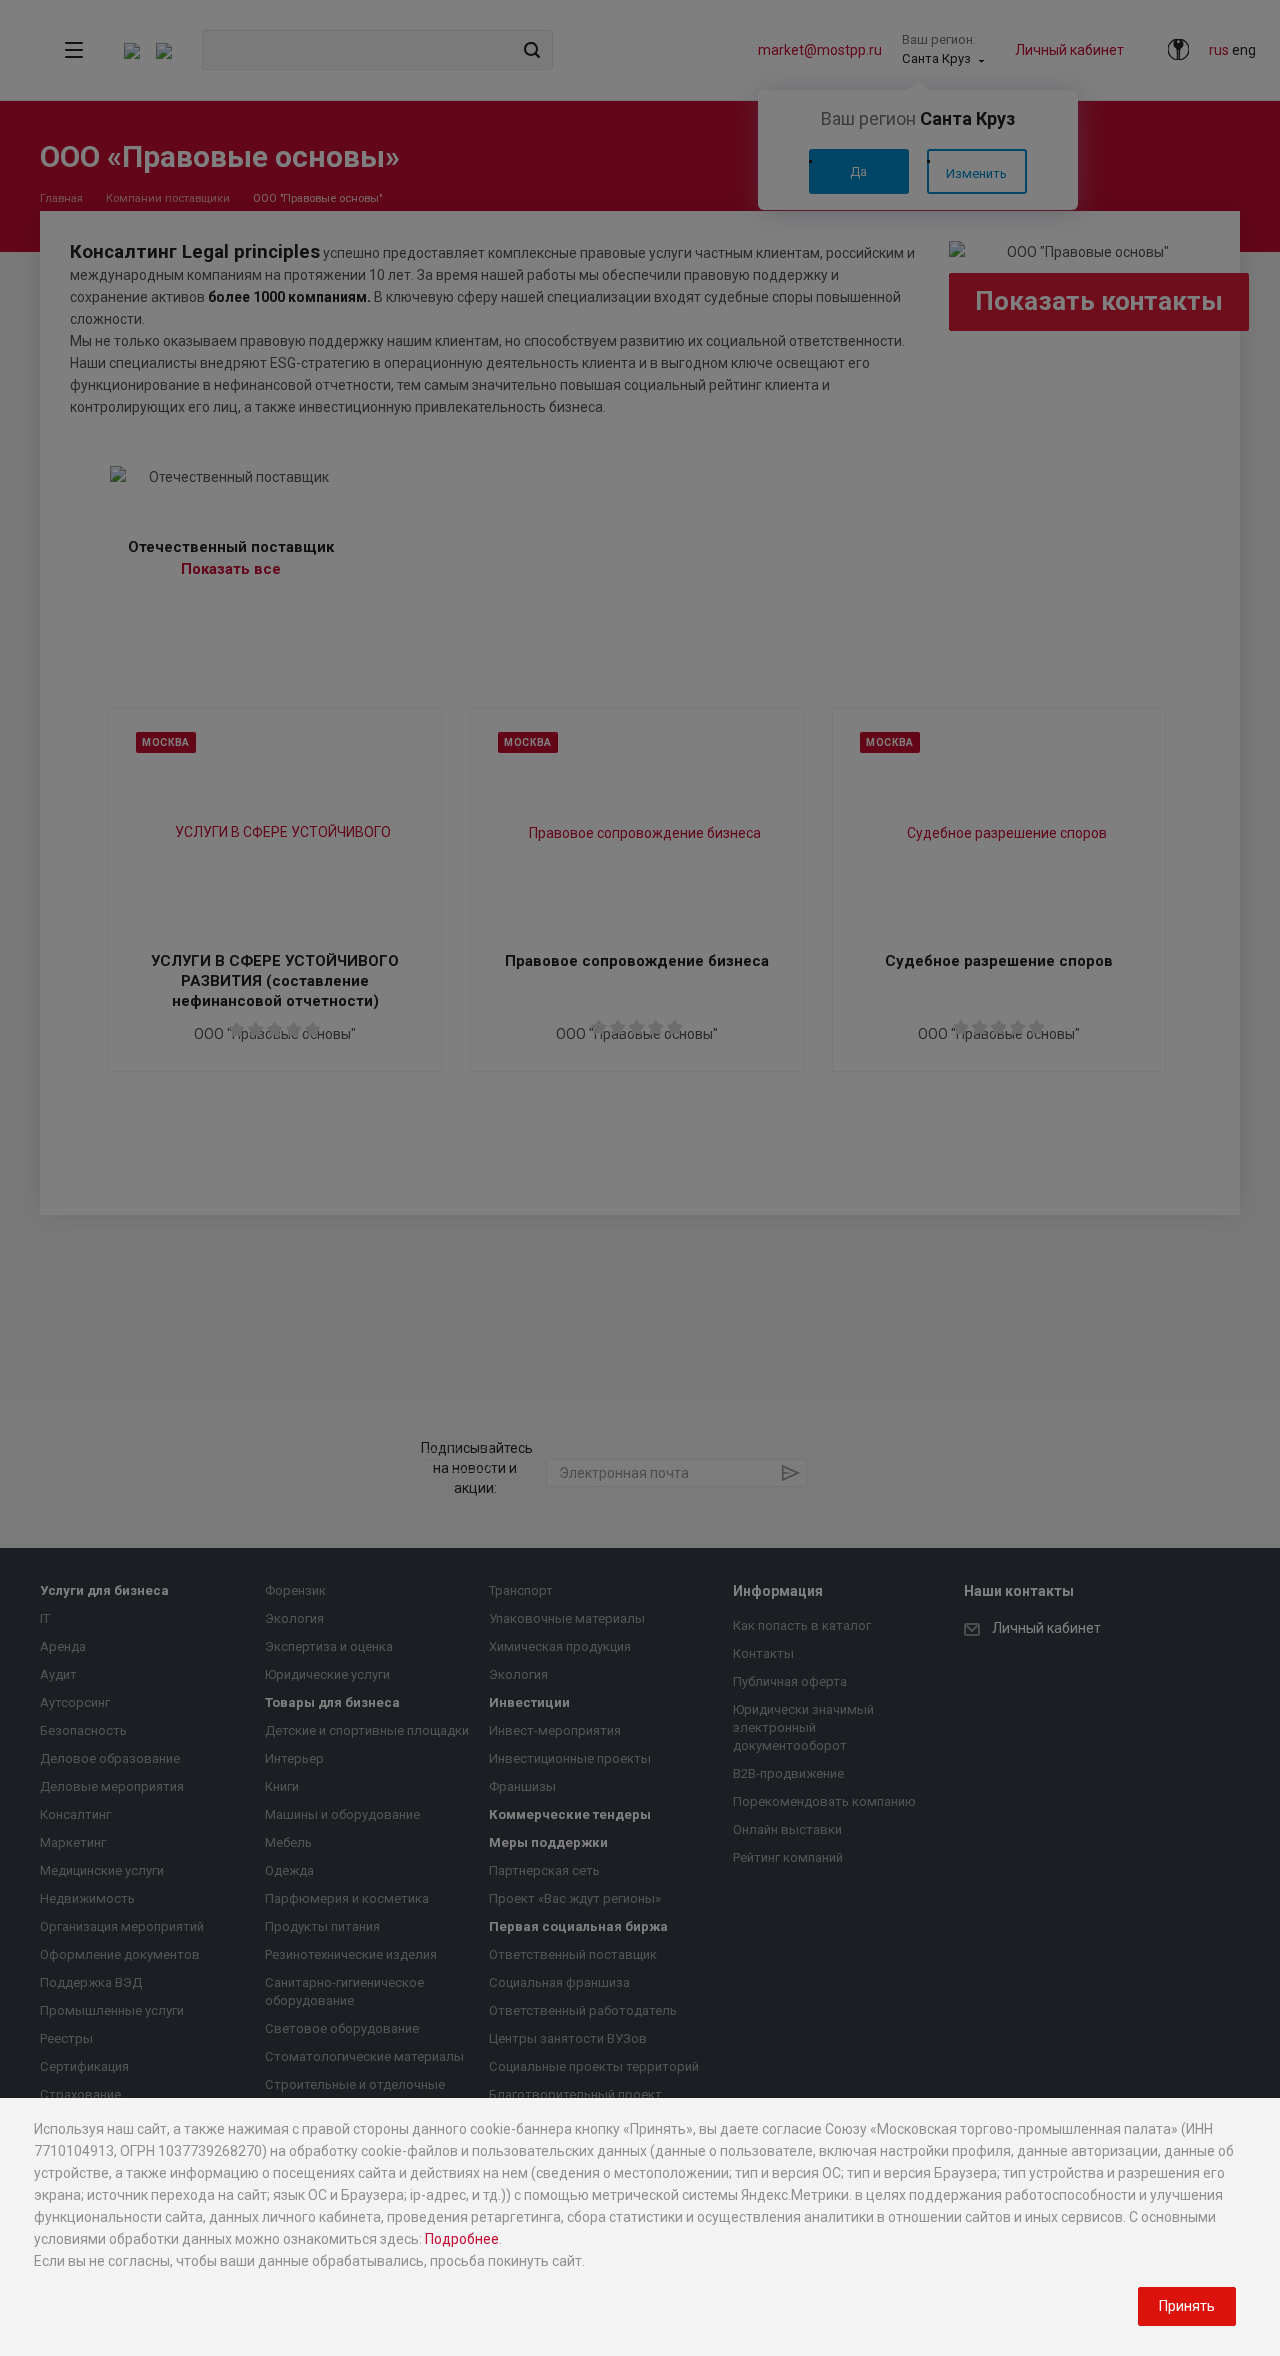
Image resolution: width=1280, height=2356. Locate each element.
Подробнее (462, 2239)
